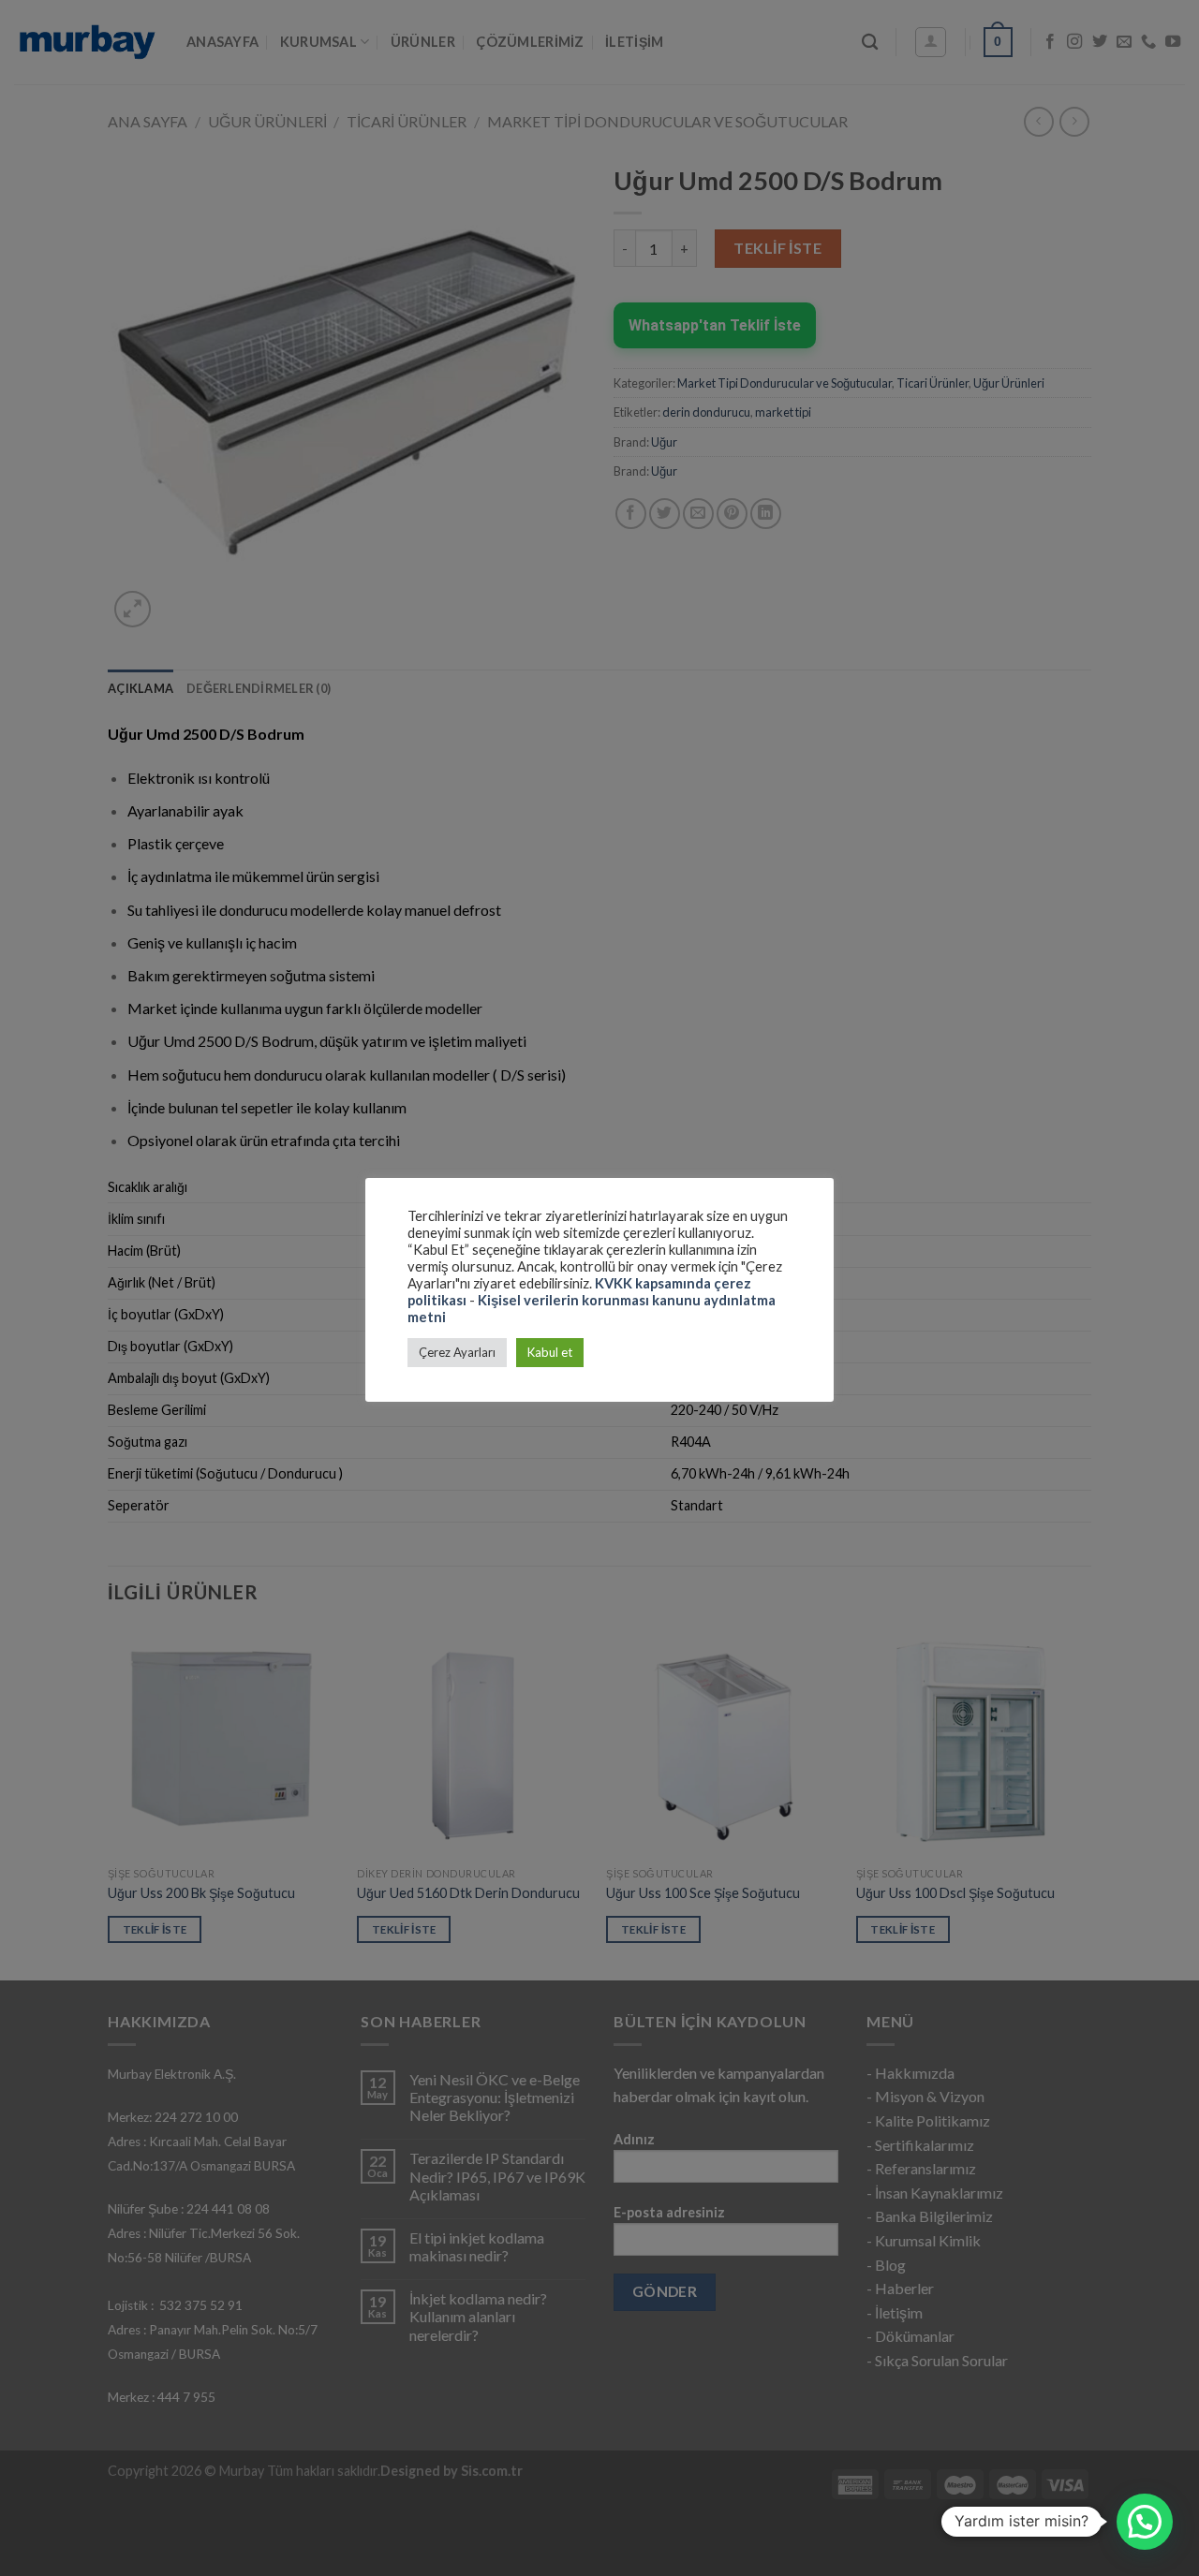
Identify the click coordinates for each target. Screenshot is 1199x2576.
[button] (1145, 2522)
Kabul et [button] (550, 1352)
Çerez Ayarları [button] (457, 1352)
